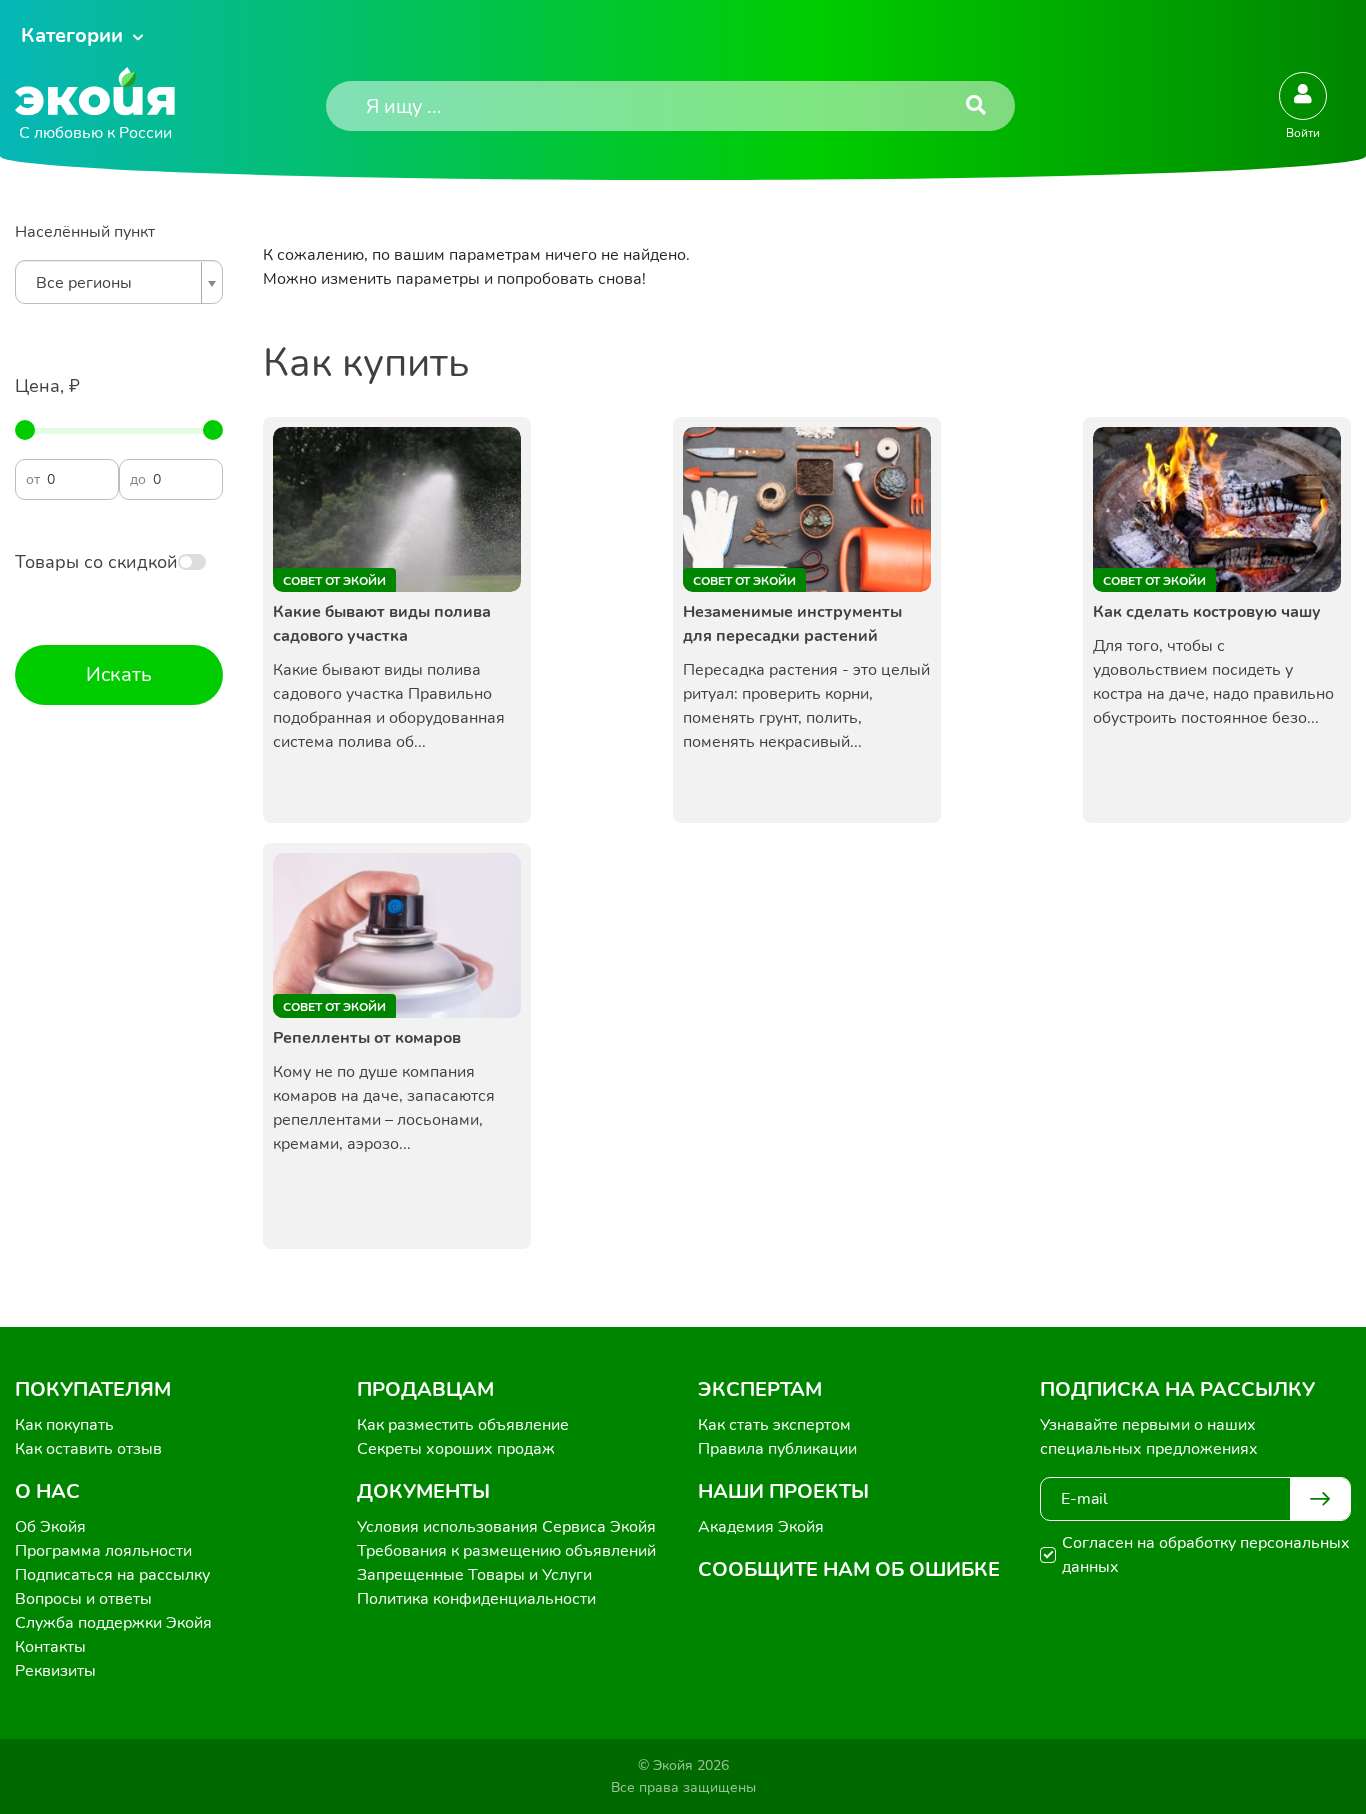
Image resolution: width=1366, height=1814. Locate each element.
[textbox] (114, 283)
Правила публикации (777, 1449)
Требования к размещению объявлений (506, 1551)
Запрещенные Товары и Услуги (474, 1575)
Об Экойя (50, 1527)
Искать (119, 674)
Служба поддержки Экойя (113, 1623)
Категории (72, 35)
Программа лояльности (103, 1551)
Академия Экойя (761, 1527)
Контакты (50, 1647)
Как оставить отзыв (88, 1449)
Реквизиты (55, 1671)
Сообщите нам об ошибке (849, 1569)
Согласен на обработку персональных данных (1206, 1555)
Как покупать (64, 1425)
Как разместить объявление (463, 1425)
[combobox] (119, 282)
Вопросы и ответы (83, 1599)
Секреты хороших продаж (456, 1449)
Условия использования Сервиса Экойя (506, 1527)
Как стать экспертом (774, 1425)
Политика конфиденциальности (476, 1599)
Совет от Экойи (334, 581)
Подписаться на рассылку (112, 1575)
